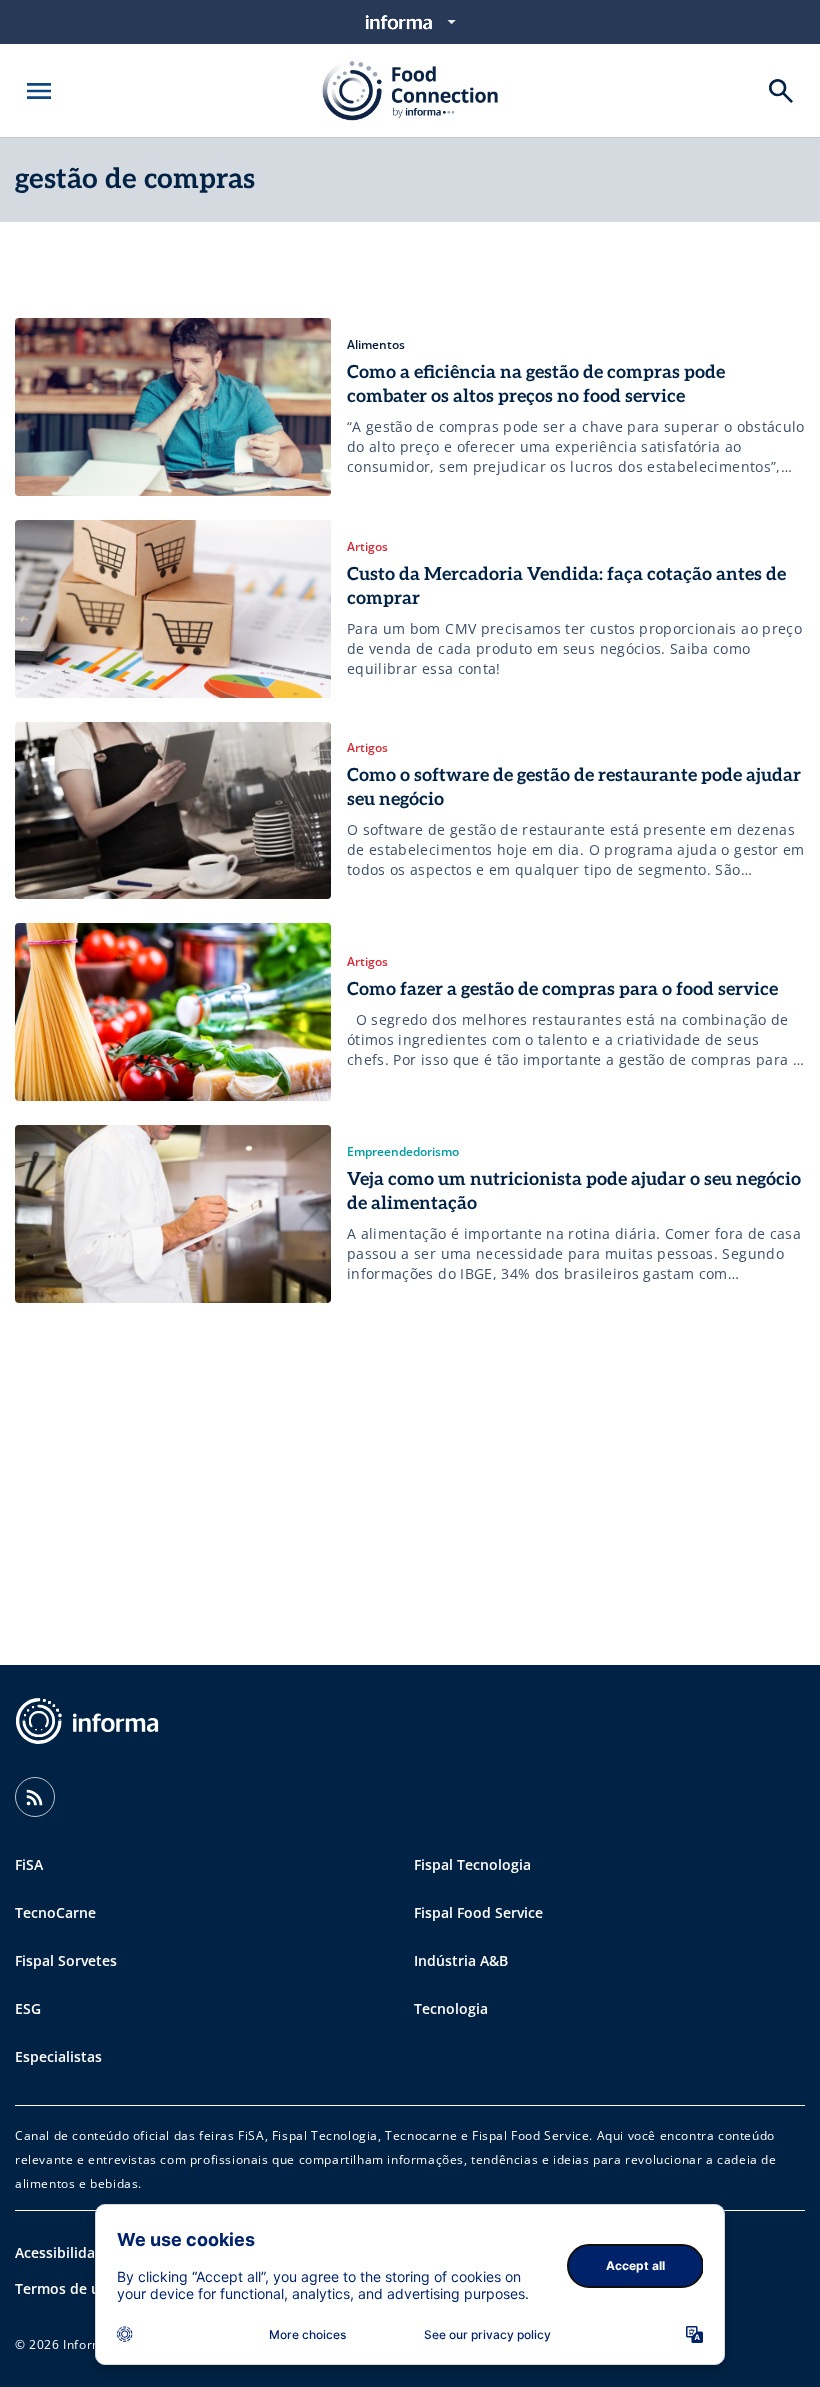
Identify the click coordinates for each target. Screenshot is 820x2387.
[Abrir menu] (39, 91)
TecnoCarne (55, 1912)
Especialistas (58, 2056)
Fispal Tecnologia (472, 1864)
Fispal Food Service (478, 1912)
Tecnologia (451, 2008)
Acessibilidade (63, 2252)
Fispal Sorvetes (66, 1960)
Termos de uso (65, 2288)
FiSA (29, 1864)
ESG (28, 2008)
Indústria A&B (461, 1960)
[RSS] (35, 1797)
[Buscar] (781, 91)
